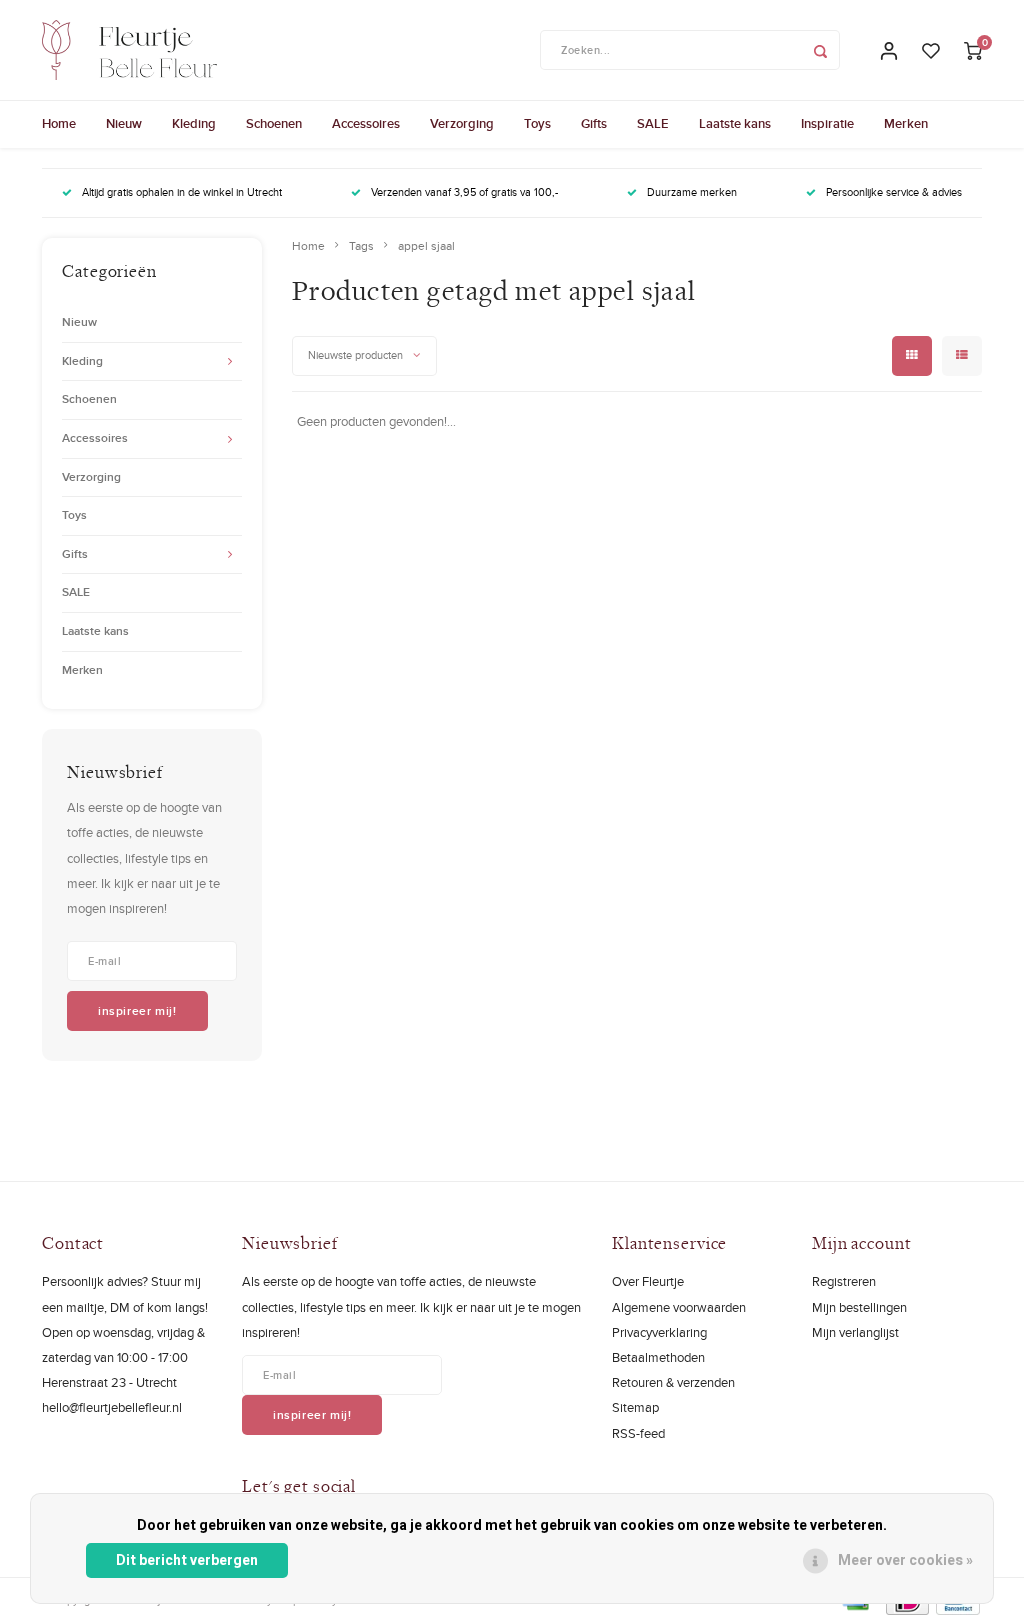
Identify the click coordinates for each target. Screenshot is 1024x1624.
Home (59, 123)
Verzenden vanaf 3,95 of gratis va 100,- (464, 192)
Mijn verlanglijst (855, 1332)
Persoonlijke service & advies (894, 192)
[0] (973, 50)
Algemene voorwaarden (679, 1307)
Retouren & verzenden (673, 1382)
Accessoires (366, 123)
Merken (906, 123)
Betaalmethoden (658, 1357)
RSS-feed (638, 1433)
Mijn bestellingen (859, 1307)
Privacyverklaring (659, 1332)
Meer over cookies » (905, 1560)
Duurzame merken (692, 192)
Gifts (594, 123)
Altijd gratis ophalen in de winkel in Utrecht (182, 192)
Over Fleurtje (648, 1281)
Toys (537, 123)
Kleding (194, 123)
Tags (361, 246)
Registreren (844, 1281)
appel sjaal (426, 246)
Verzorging (462, 123)
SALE (653, 123)
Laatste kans (735, 123)
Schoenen (274, 123)
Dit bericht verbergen (187, 1560)
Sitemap (635, 1407)
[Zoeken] (820, 50)
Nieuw (124, 123)
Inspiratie (827, 123)
